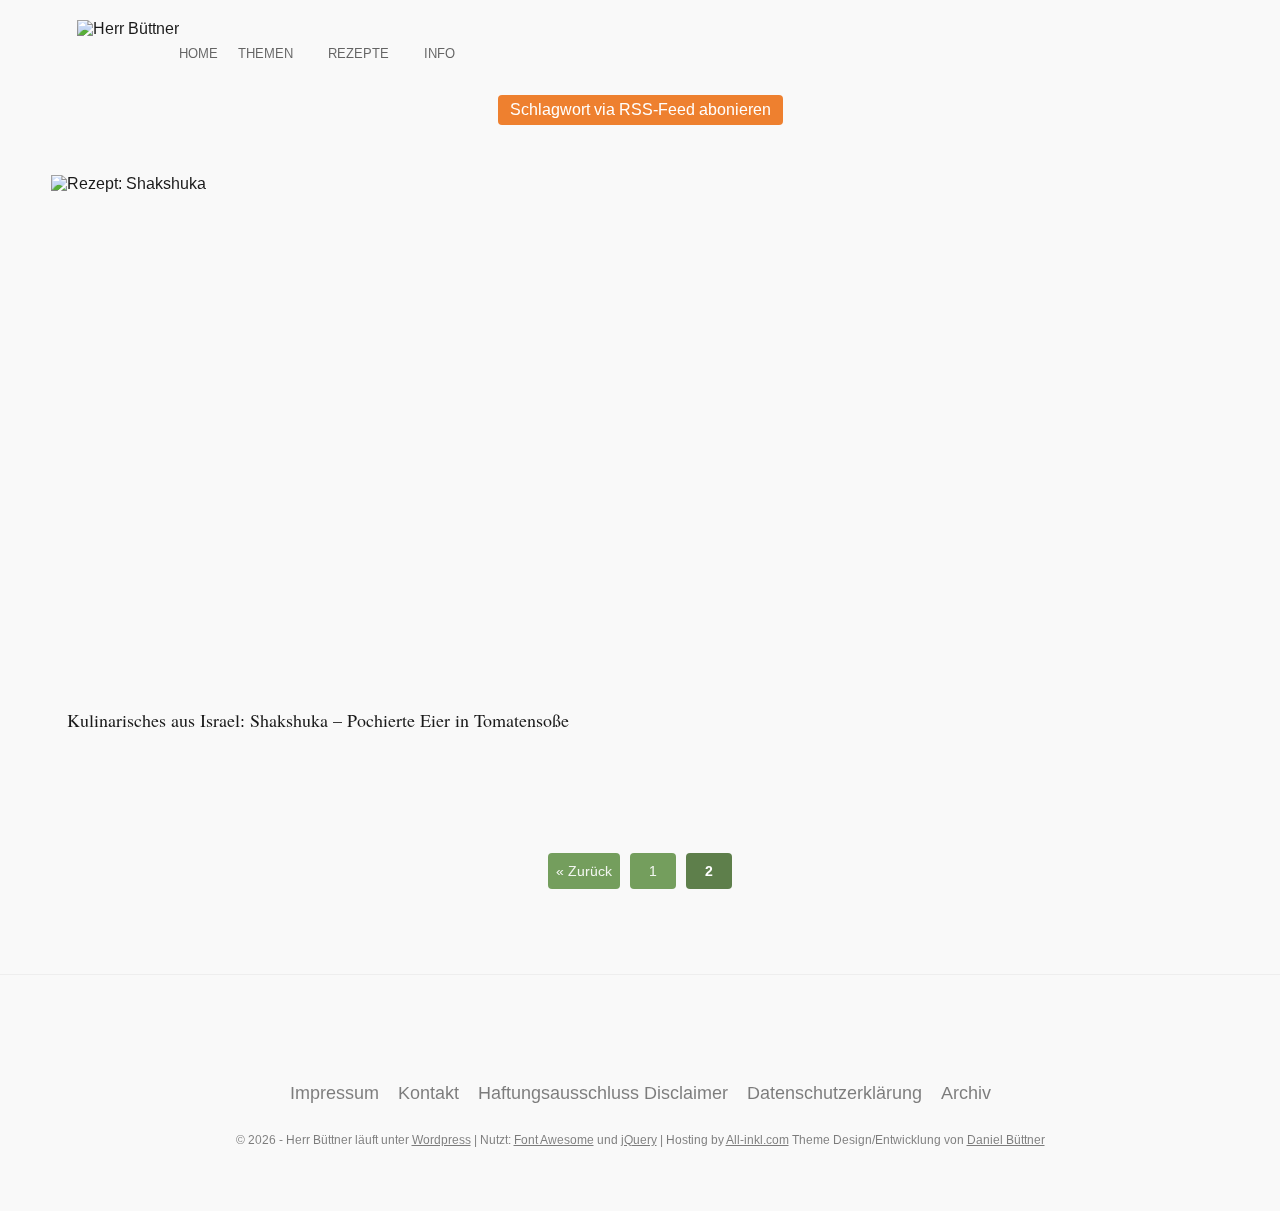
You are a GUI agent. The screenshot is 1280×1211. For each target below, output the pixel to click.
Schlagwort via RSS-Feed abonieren (640, 109)
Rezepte (358, 52)
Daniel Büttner (1006, 1140)
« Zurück (584, 871)
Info (439, 52)
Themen (265, 52)
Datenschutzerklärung (834, 1093)
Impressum (334, 1093)
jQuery (639, 1140)
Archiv (966, 1093)
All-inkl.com (757, 1140)
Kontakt (428, 1093)
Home (198, 52)
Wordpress (441, 1140)
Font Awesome (554, 1140)
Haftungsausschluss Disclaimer (603, 1093)
